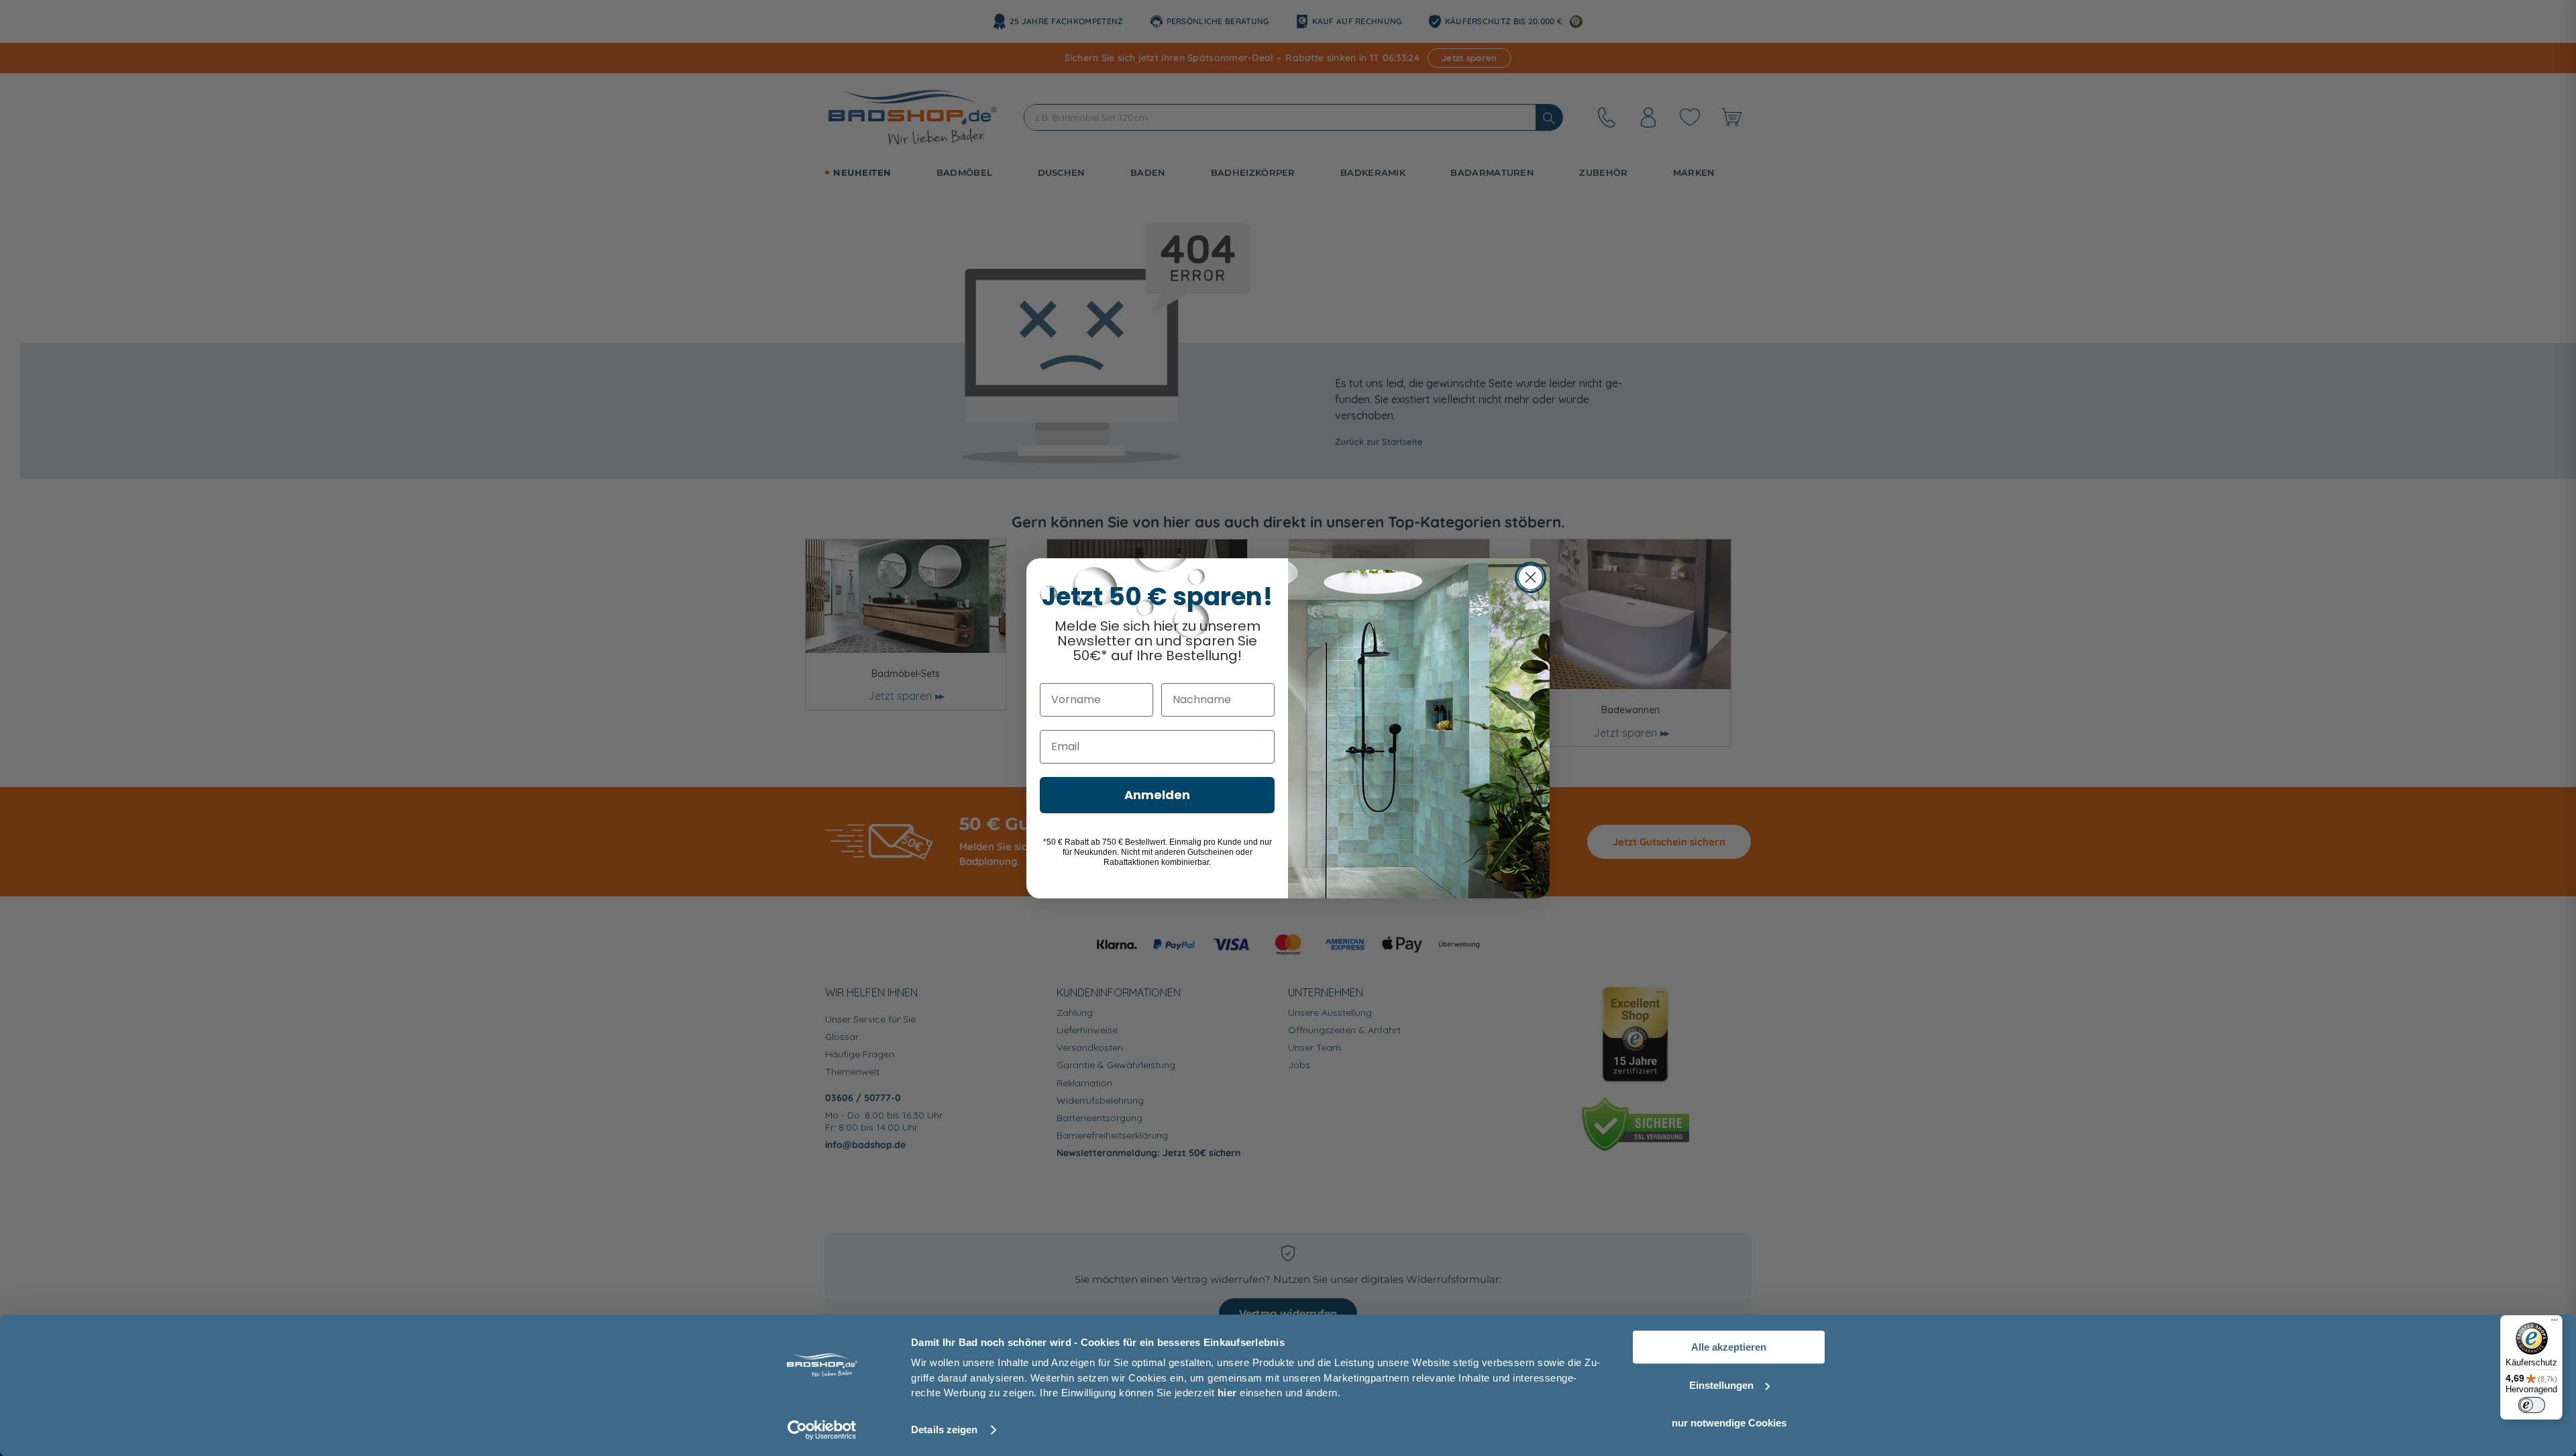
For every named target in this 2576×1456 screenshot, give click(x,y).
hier (1227, 1393)
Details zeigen (944, 1429)
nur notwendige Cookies (1729, 1423)
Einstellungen (1721, 1385)
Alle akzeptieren (1729, 1347)
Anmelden (1157, 795)
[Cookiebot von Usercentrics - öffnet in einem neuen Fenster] (822, 1430)
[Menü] (2555, 1323)
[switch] (2532, 1405)
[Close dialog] (1531, 577)
